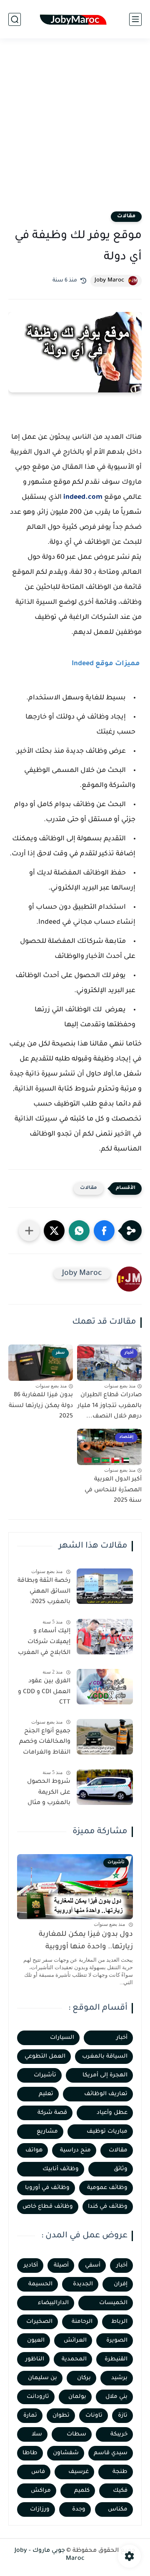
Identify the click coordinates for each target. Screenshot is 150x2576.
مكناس (118, 2509)
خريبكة (119, 2434)
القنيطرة (116, 2359)
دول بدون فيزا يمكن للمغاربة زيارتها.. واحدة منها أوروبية (86, 1941)
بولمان (77, 2397)
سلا (37, 2434)
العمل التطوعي (45, 2057)
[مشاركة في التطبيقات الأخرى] (29, 1231)
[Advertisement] (75, 130)
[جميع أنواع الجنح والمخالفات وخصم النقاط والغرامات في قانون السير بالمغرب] (105, 1737)
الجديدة (83, 2284)
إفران (121, 2284)
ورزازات (40, 2509)
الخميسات (113, 2303)
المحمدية (74, 2359)
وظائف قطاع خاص (48, 2207)
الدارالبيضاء (53, 2303)
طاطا (30, 2453)
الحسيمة (40, 2284)
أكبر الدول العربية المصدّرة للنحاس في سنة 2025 (113, 1490)
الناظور (35, 2359)
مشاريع (47, 2132)
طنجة (120, 2472)
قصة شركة (52, 2113)
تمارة (30, 2416)
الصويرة (117, 2341)
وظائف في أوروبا (47, 2188)
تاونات (94, 2416)
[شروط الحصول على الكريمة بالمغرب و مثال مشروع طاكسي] (105, 1787)
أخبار (122, 2038)
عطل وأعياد (112, 2113)
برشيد (119, 2378)
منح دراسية (75, 2150)
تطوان (61, 2416)
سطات (76, 2434)
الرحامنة (82, 2322)
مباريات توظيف (107, 2132)
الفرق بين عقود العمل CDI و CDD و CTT (44, 1692)
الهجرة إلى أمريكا (105, 2075)
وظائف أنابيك (61, 2169)
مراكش (41, 2491)
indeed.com (83, 498)
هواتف (34, 2150)
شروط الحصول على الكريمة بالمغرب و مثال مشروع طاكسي (48, 1794)
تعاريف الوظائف (106, 2094)
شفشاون (66, 2453)
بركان (84, 2378)
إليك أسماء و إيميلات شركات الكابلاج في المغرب (44, 1642)
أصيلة (61, 2266)
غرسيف (79, 2472)
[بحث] (15, 19)
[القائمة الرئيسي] (135, 19)
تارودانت (38, 2397)
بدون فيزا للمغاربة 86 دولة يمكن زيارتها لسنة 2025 (41, 1406)
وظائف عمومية (107, 2188)
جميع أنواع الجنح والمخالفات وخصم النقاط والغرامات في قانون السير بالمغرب (45, 1744)
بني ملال (116, 2397)
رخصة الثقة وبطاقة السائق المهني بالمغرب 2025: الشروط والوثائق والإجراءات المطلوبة (44, 1593)
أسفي (93, 2266)
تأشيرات (45, 2075)
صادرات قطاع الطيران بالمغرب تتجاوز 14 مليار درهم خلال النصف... (110, 1406)
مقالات (126, 216)
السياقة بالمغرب (105, 2057)
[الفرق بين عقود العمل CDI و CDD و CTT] (105, 1687)
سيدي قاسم (111, 2453)
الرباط (119, 2322)
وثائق (121, 2169)
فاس (38, 2472)
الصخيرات (39, 2322)
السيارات (62, 2038)
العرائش (75, 2341)
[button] (104, 1231)
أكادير (31, 2266)
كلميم (82, 2491)
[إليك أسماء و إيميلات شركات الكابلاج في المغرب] (105, 1637)
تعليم (46, 2094)
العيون (36, 2341)
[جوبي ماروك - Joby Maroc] (75, 19)
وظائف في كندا (108, 2207)
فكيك (120, 2491)
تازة (123, 2416)
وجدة (79, 2509)
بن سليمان (42, 2378)
